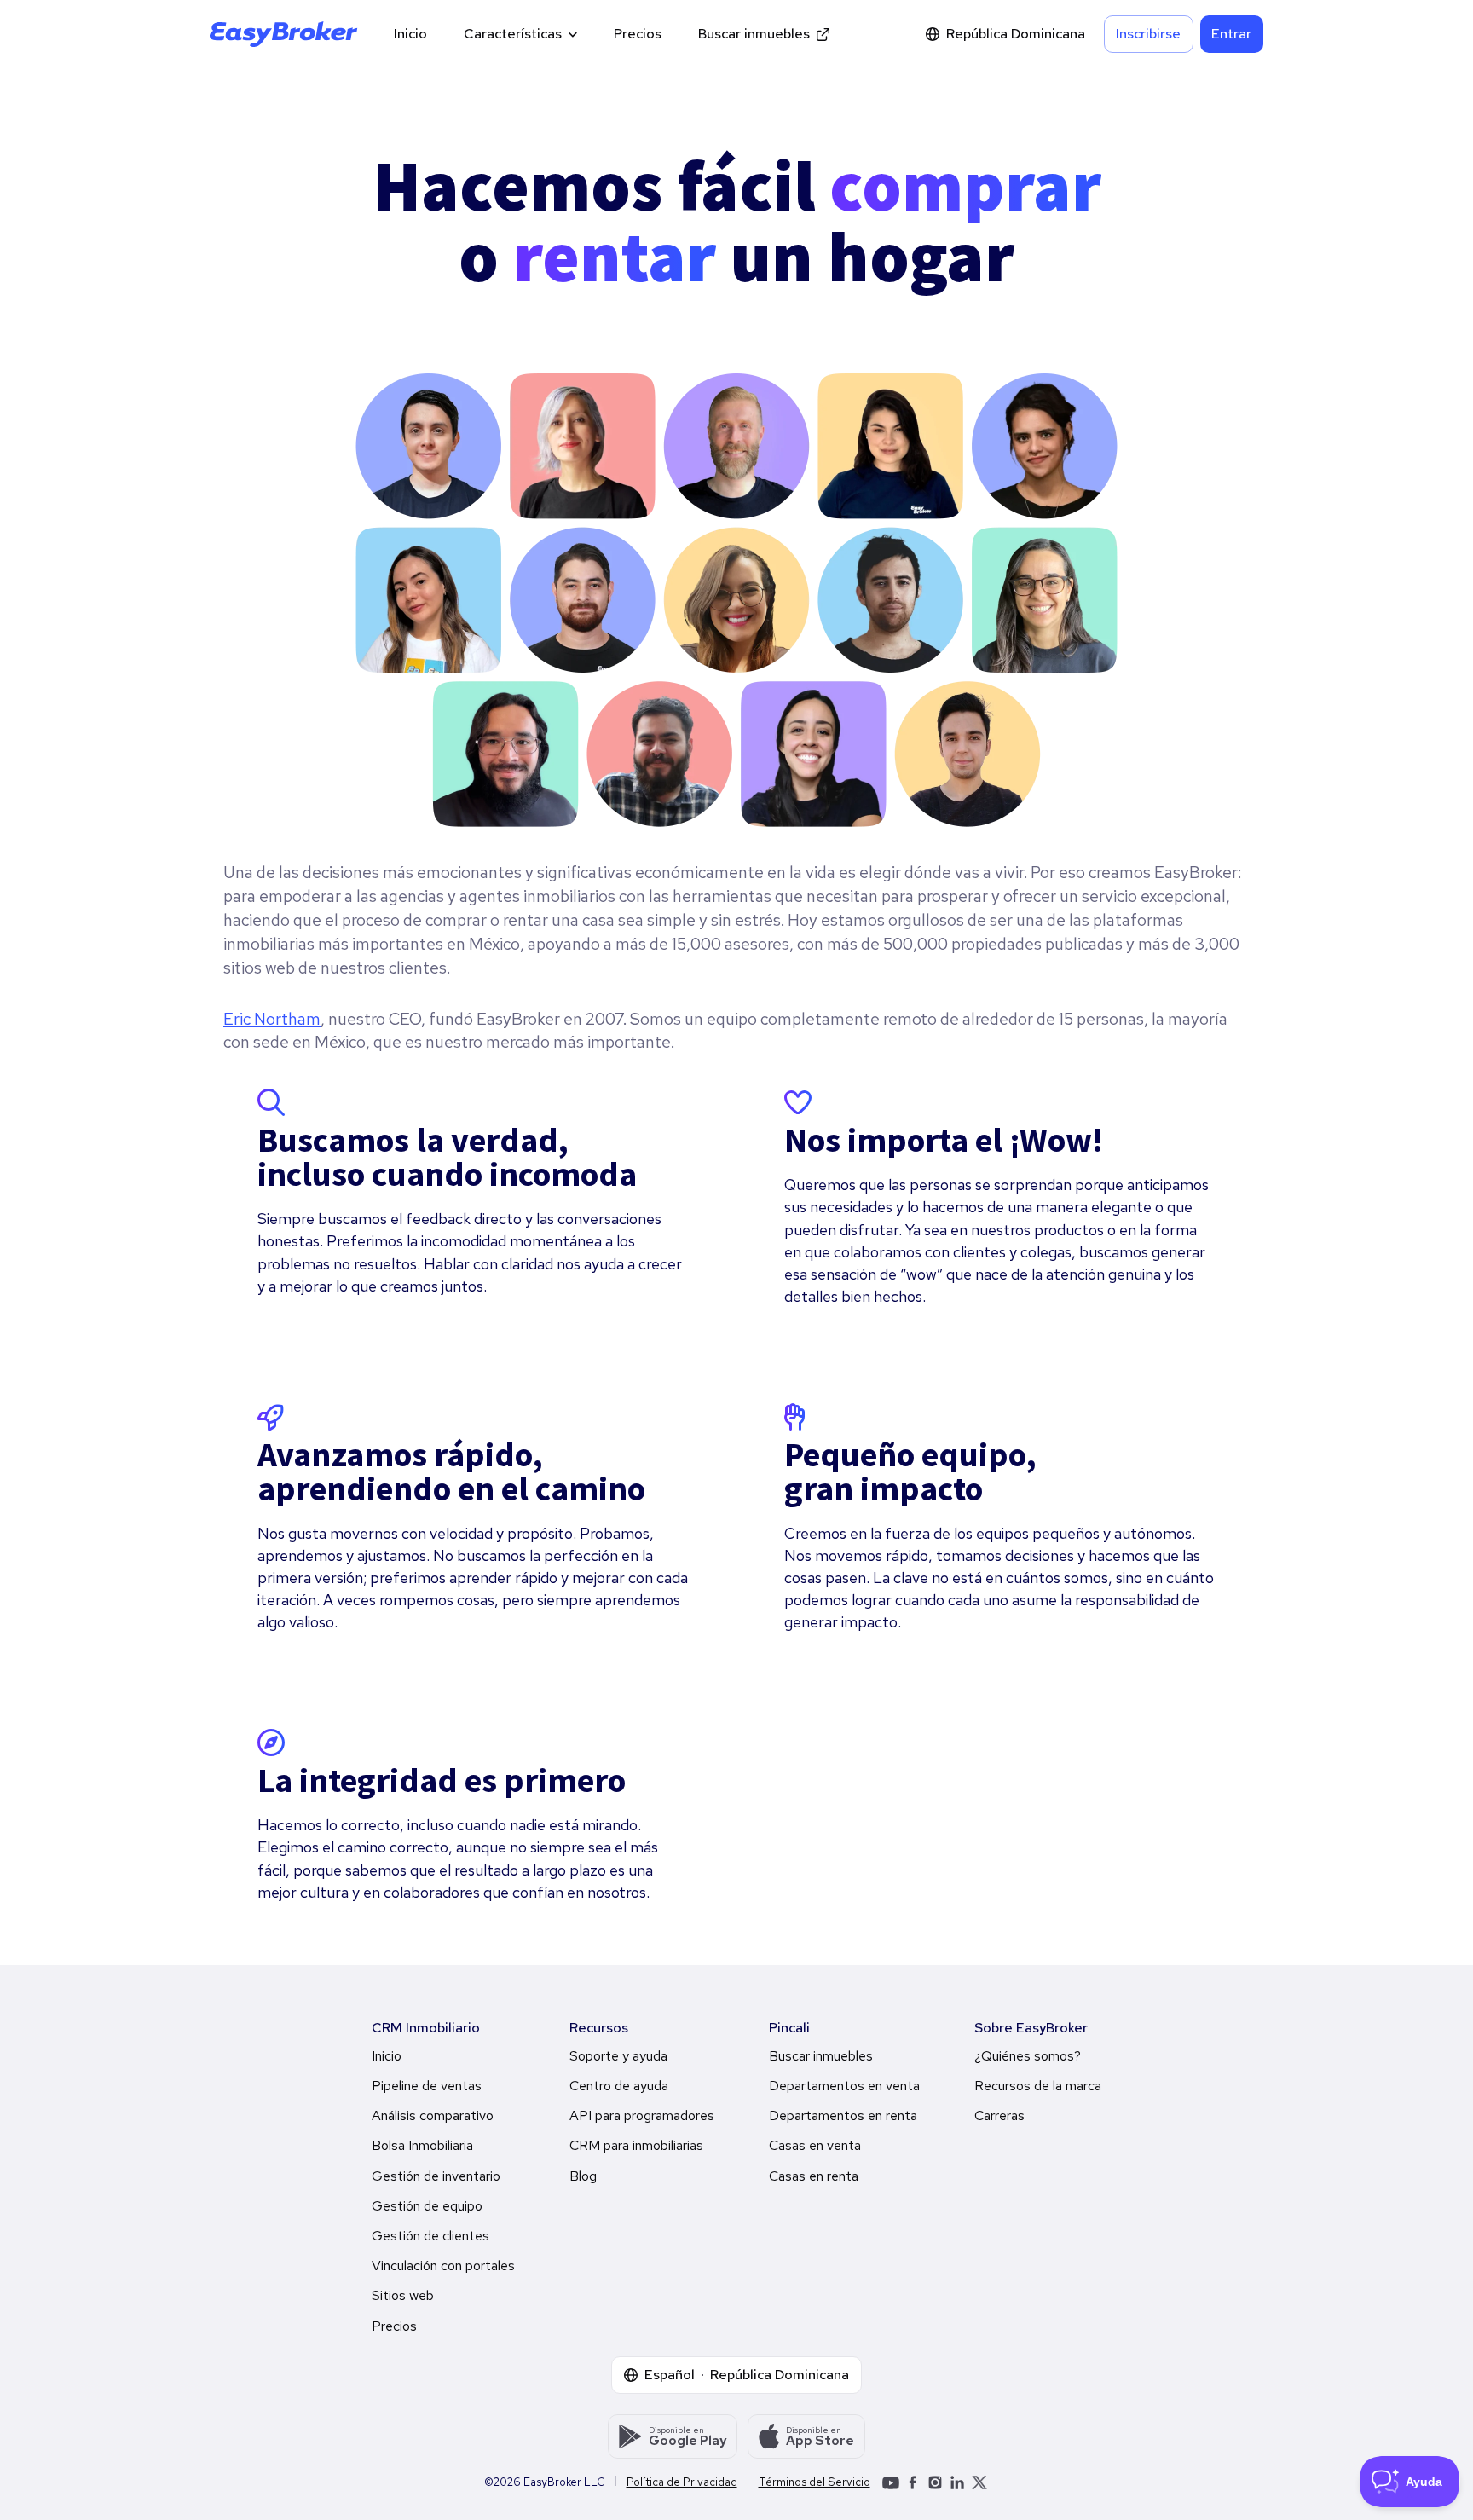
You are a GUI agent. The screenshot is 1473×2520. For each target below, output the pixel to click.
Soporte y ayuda (618, 2056)
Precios (638, 34)
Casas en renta (814, 2176)
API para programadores (642, 2115)
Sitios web (403, 2295)
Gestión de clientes (430, 2236)
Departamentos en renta (843, 2115)
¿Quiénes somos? (1028, 2056)
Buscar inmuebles (754, 34)
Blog (583, 2176)
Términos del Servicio (814, 2482)
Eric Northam (272, 1019)
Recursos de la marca (1038, 2086)
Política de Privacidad (682, 2482)
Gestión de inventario (436, 2176)
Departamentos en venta (844, 2086)
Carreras (999, 2115)
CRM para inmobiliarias (636, 2145)
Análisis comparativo (433, 2115)
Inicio (410, 34)
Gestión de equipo (427, 2206)
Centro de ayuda (619, 2086)
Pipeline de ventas (427, 2086)
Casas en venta (815, 2145)
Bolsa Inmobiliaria (422, 2145)
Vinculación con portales (443, 2266)
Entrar (1231, 34)
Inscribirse (1148, 34)
